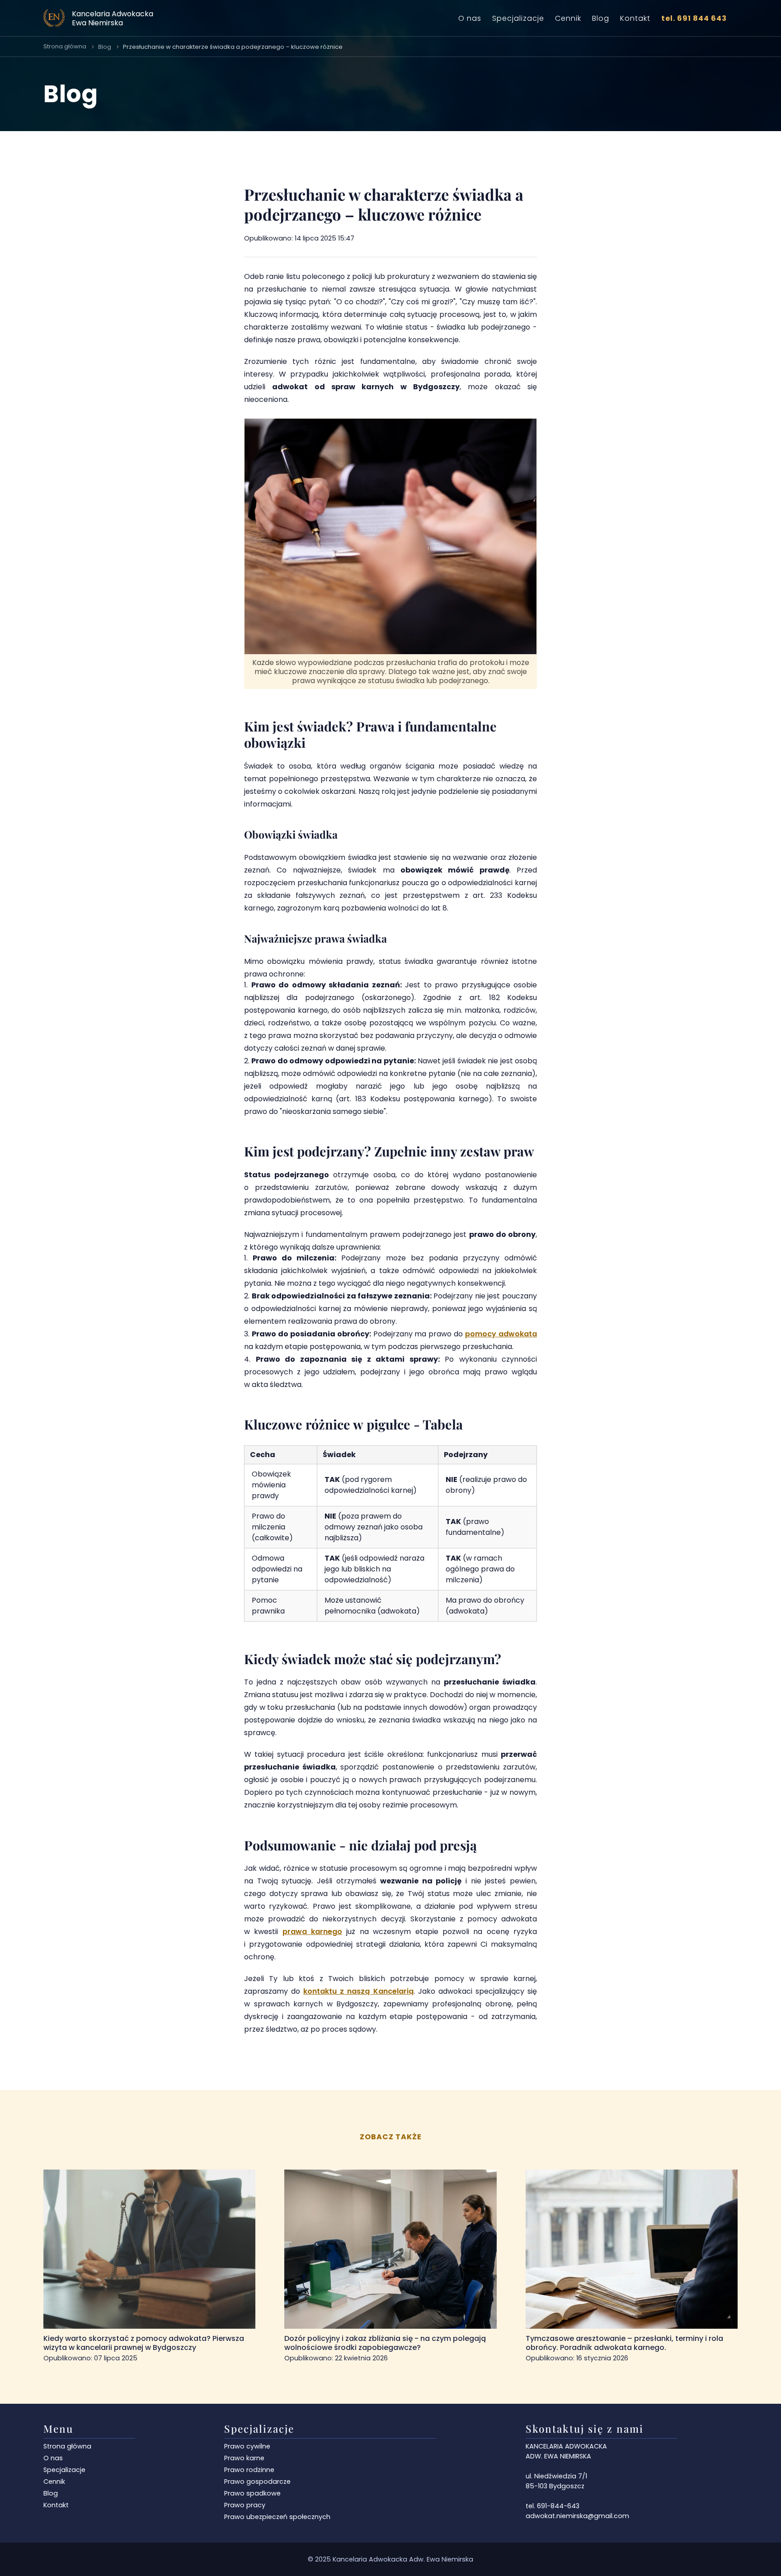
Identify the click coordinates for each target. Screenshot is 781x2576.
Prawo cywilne (247, 2446)
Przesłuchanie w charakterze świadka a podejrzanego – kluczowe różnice (233, 47)
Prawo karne (244, 2458)
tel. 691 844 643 (694, 18)
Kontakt (635, 18)
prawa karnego (312, 1932)
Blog (601, 18)
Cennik (568, 18)
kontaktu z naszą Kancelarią (358, 1991)
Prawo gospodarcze (257, 2482)
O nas (470, 18)
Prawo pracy (245, 2505)
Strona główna (65, 46)
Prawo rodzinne (249, 2470)
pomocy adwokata (501, 1334)
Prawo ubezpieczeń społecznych (277, 2517)
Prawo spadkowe (252, 2493)
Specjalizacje (518, 18)
